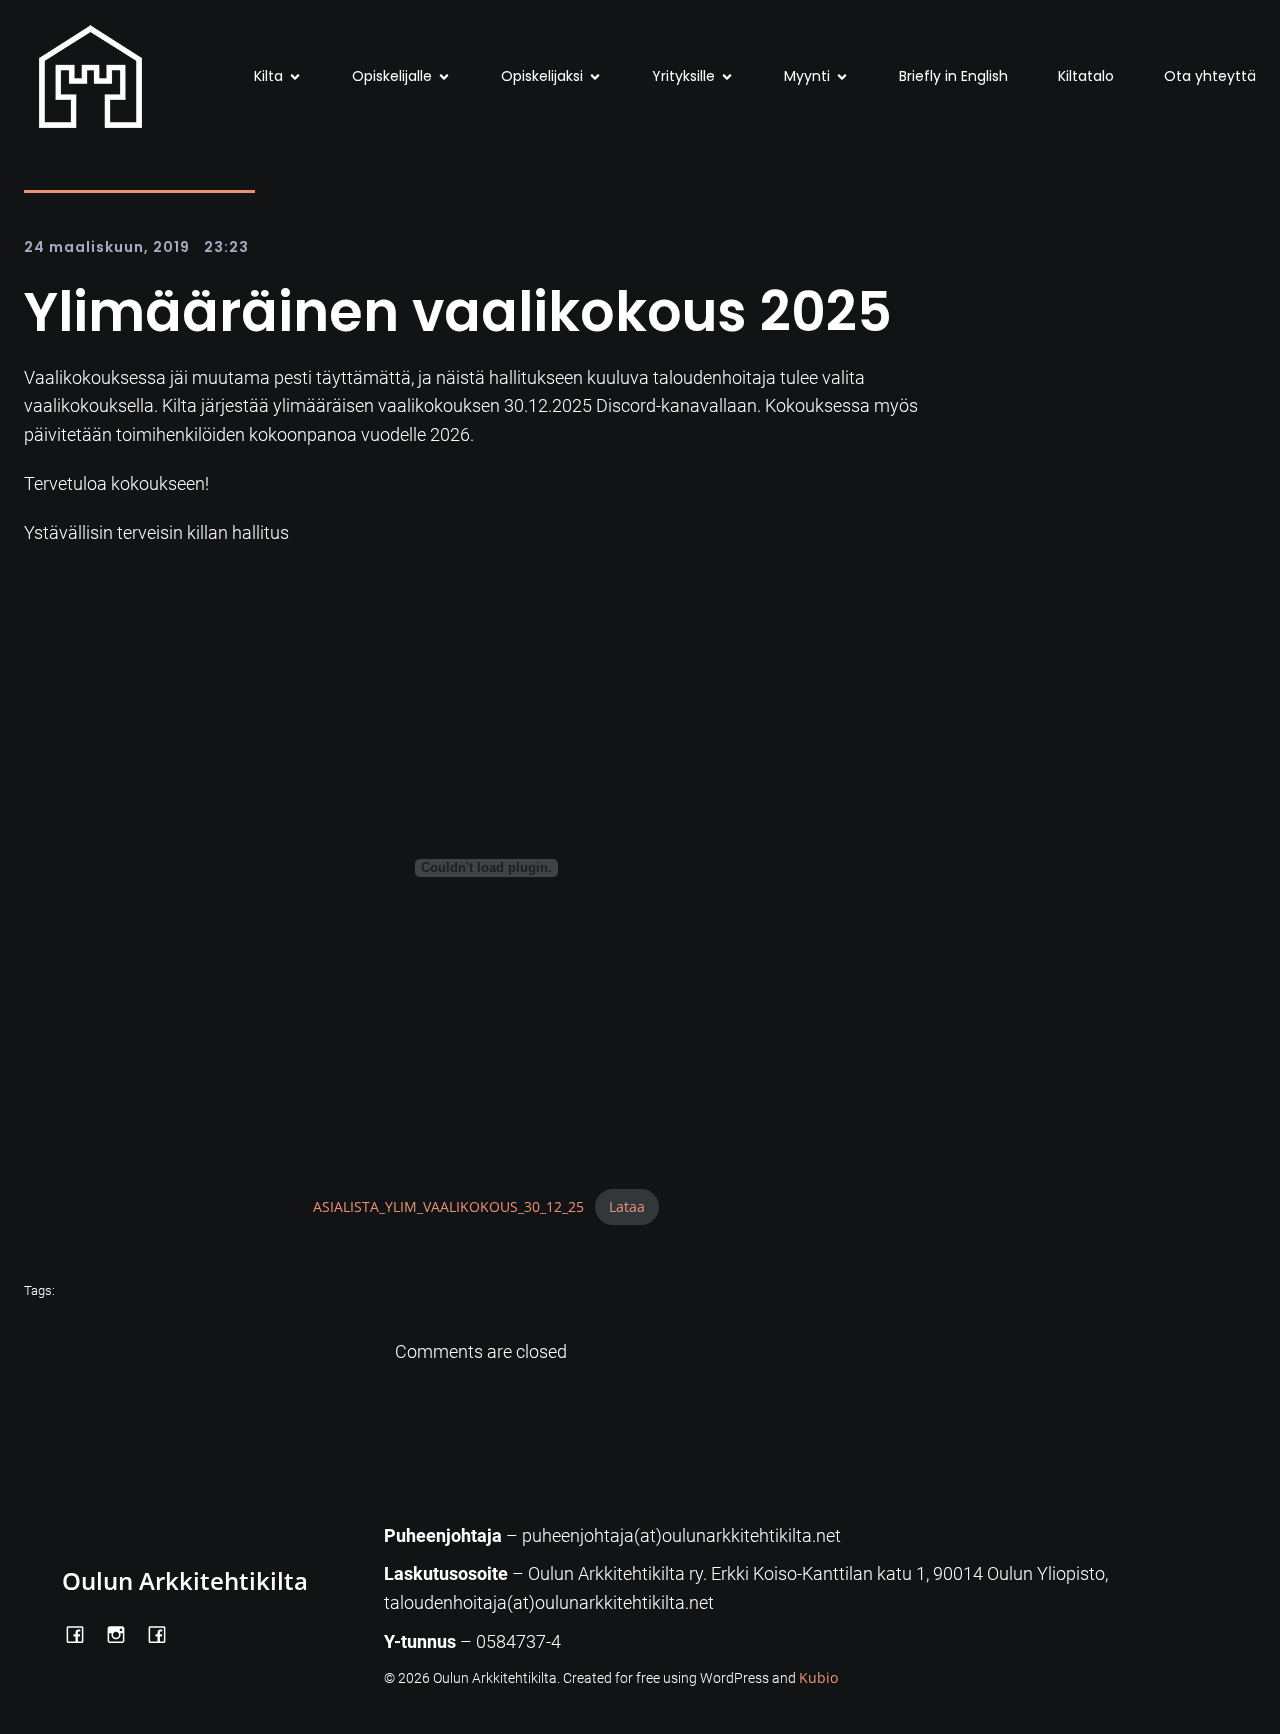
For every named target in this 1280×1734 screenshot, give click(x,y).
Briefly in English (953, 76)
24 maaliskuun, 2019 (107, 247)
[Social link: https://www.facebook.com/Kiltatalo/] (164, 1633)
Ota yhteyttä (1210, 76)
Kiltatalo (1086, 76)
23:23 (226, 247)
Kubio (818, 1677)
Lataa (627, 1206)
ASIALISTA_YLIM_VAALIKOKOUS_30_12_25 (448, 1206)
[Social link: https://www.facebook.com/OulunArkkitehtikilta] (82, 1633)
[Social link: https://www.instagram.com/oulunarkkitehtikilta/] (123, 1633)
